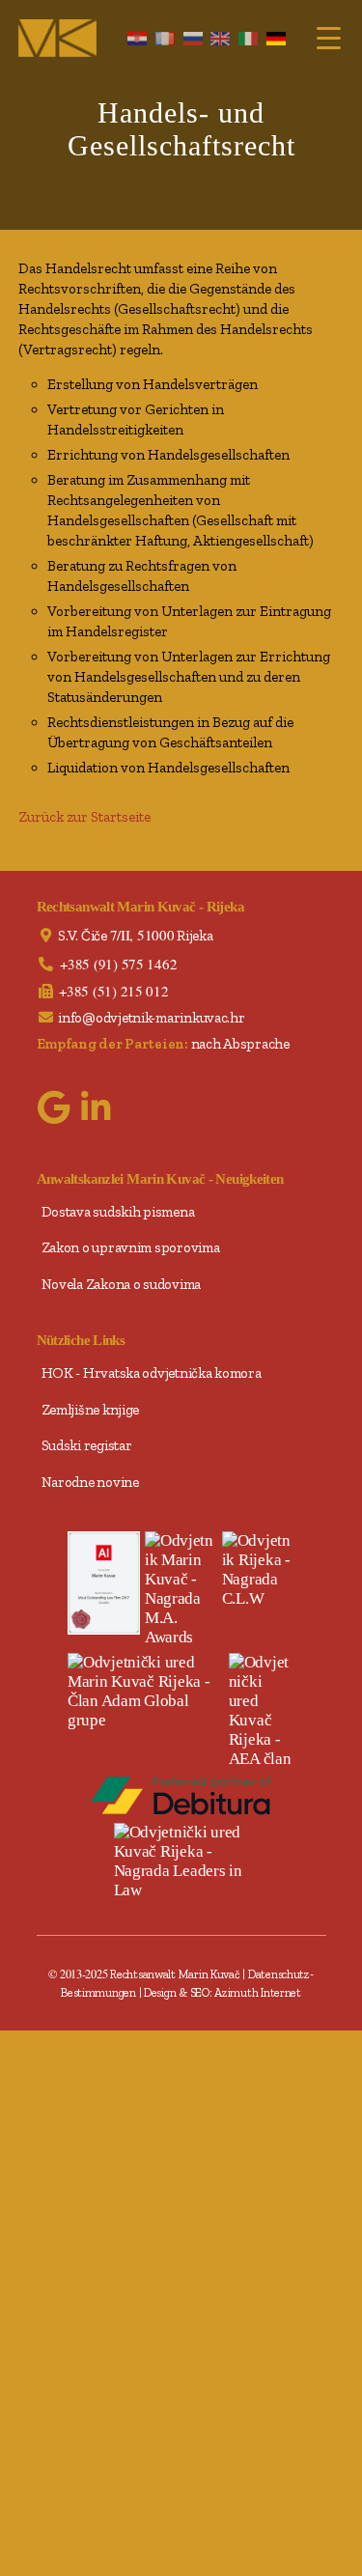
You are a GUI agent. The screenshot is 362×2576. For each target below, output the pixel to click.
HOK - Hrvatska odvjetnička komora (152, 1373)
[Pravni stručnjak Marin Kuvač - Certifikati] (104, 1582)
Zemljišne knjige (91, 1410)
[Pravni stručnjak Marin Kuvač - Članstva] (146, 1692)
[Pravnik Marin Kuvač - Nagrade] (258, 1570)
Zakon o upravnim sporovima (131, 1247)
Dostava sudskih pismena (118, 1212)
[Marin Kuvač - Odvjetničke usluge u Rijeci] (57, 38)
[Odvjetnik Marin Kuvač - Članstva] (262, 1711)
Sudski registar (87, 1445)
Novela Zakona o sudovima (122, 1284)
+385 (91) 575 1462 (118, 964)
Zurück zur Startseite (84, 817)
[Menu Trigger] (329, 36)
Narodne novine (90, 1482)
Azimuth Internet (258, 1992)
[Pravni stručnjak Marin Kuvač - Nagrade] (181, 1589)
